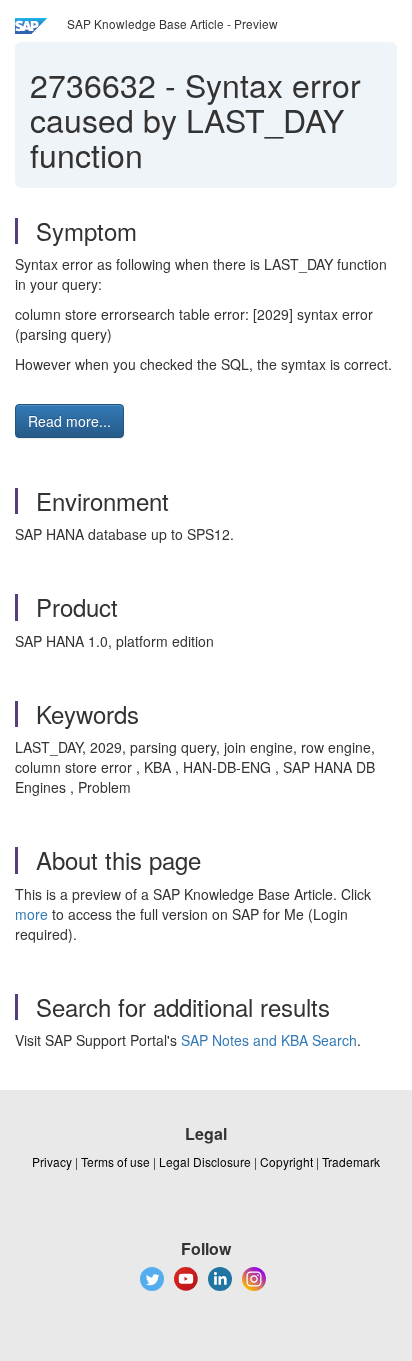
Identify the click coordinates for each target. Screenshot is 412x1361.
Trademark (351, 1161)
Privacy (52, 1161)
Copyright (286, 1161)
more (31, 914)
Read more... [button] (69, 421)
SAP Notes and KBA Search (269, 1040)
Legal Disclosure (205, 1161)
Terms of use (115, 1161)
